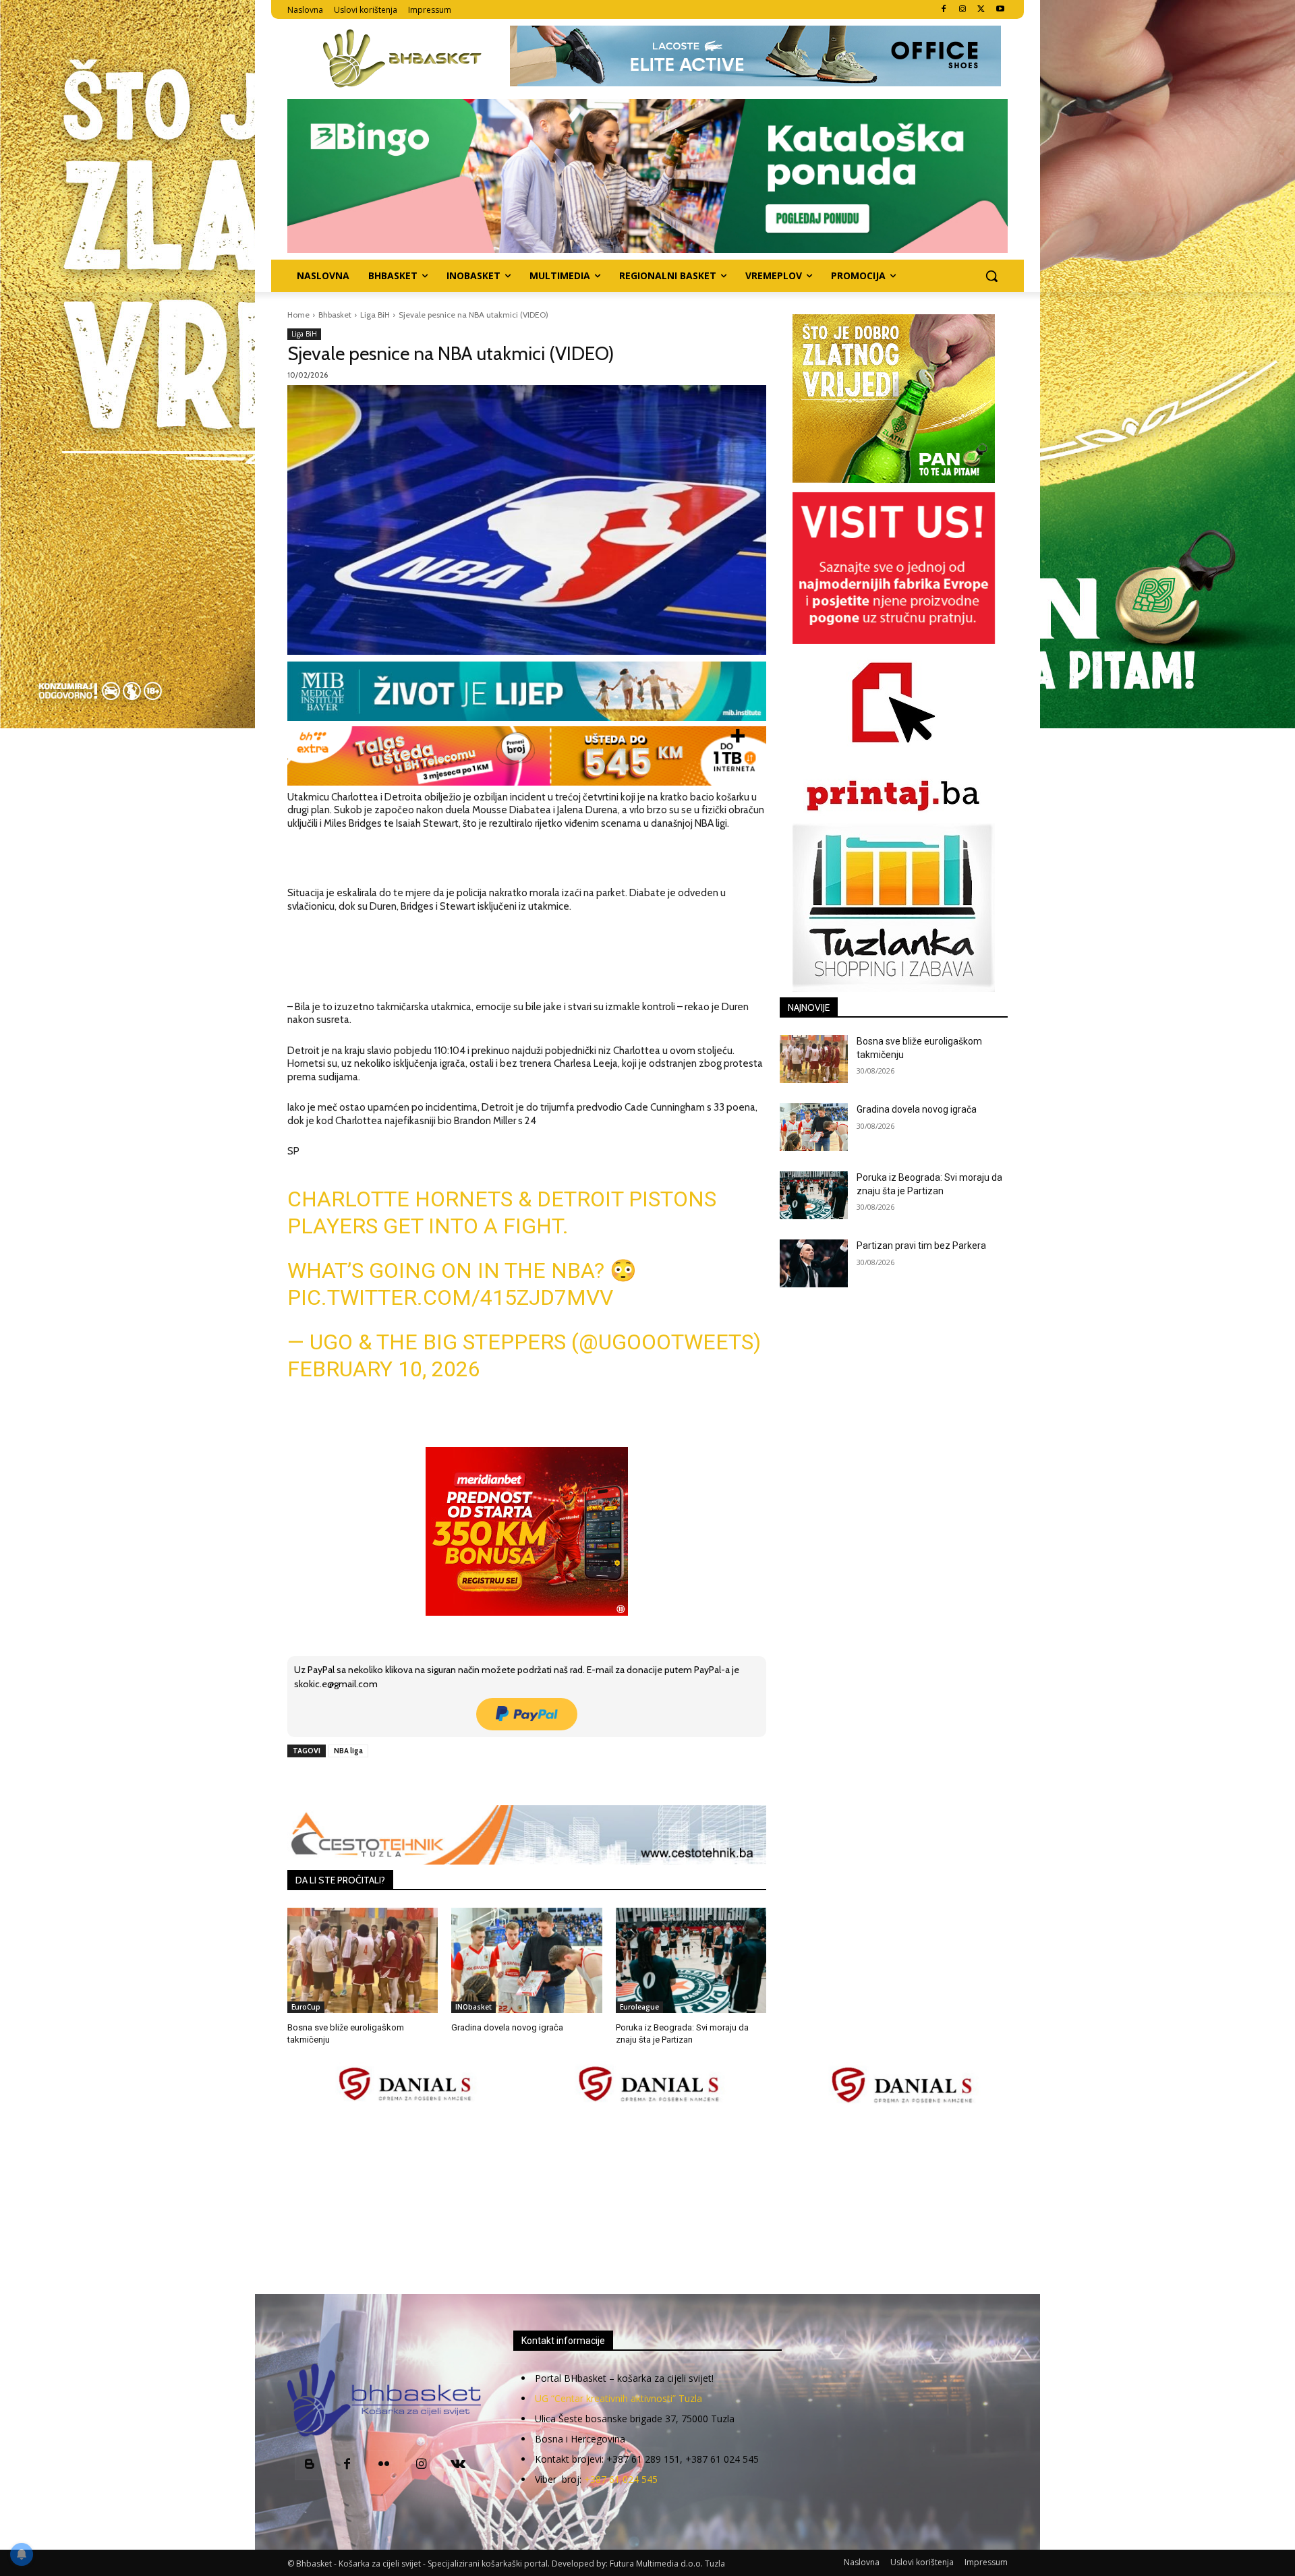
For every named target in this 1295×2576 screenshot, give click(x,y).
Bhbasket (335, 315)
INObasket (473, 2007)
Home (298, 315)
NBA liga (348, 1751)
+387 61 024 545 (621, 2479)
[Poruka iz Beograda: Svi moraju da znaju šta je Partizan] (691, 1960)
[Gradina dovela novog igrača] (526, 1960)
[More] (506, 1782)
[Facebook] (944, 10)
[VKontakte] (458, 2465)
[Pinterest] (443, 1782)
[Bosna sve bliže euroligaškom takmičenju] (363, 1960)
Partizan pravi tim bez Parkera (921, 1246)
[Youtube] (1000, 10)
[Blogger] (310, 2465)
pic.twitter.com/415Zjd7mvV (450, 1297)
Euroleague (639, 2007)
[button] (991, 276)
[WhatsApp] (474, 1782)
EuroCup (306, 2007)
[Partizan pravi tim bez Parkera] (814, 1263)
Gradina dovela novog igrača (507, 2027)
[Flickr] (384, 2465)
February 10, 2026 (384, 1369)
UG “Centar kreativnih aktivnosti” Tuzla (618, 2398)
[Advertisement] (647, 2200)
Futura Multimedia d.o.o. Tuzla (667, 2564)
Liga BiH (375, 315)
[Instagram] (963, 10)
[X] (981, 10)
